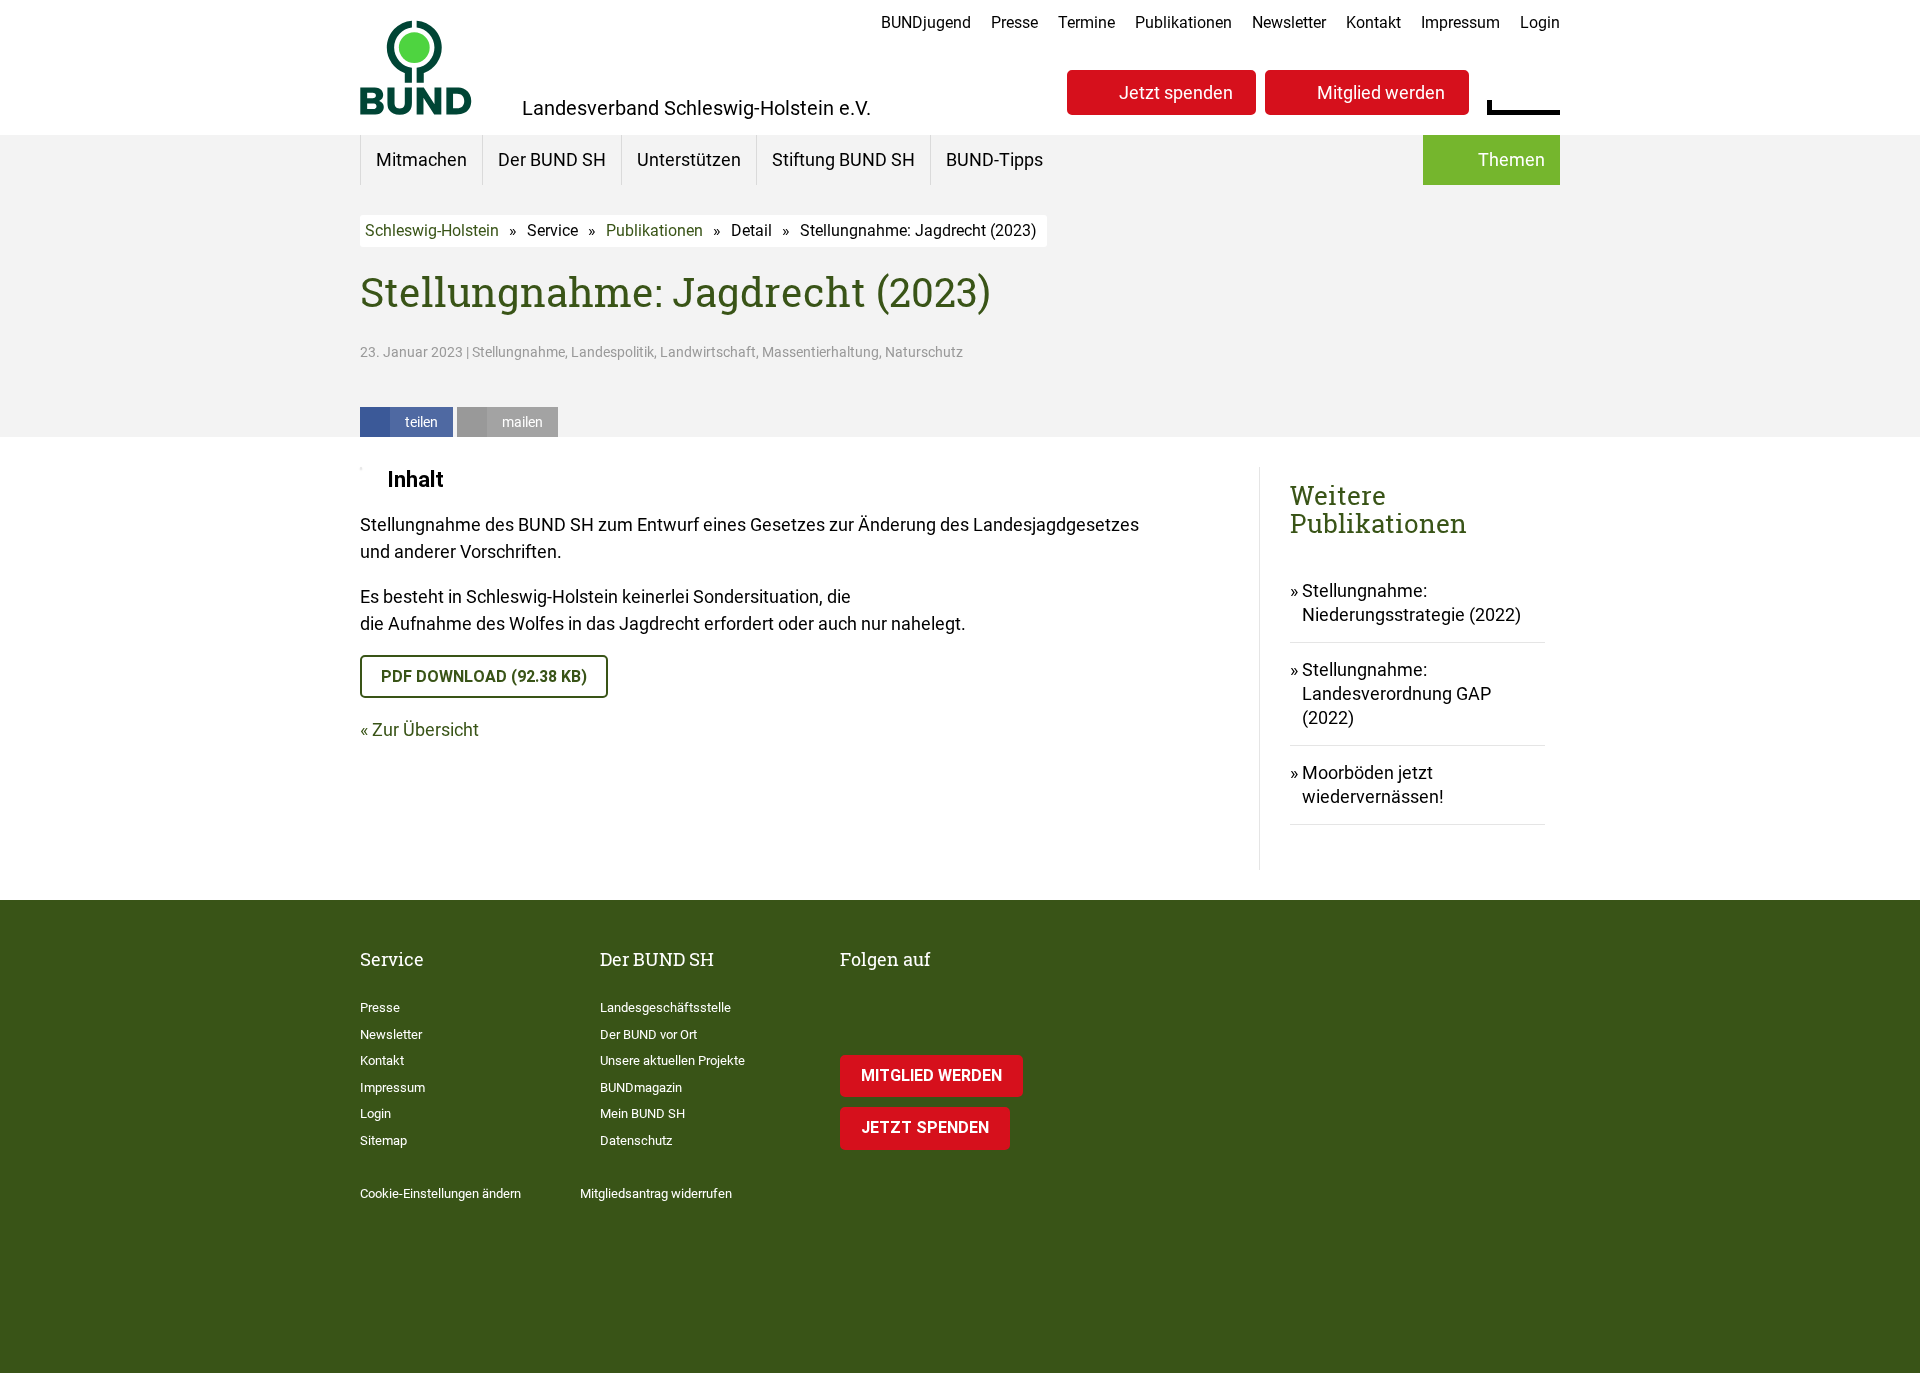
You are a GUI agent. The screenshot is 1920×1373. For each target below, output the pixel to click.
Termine (1086, 22)
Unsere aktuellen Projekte (672, 1060)
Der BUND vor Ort (648, 1034)
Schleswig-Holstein (432, 230)
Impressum (1460, 22)
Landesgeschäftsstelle (665, 1007)
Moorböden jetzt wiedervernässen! (1373, 784)
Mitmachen (421, 159)
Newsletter (1289, 22)
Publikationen (1183, 22)
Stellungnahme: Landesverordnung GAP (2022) (1396, 693)
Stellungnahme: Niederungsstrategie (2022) (1411, 602)
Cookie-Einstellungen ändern (440, 1193)
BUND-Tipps (994, 159)
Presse (1014, 22)
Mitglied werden (1381, 92)
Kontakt (1373, 22)
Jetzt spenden (1176, 92)
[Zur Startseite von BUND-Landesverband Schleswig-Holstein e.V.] (416, 67)
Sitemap (383, 1140)
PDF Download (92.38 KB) (484, 676)
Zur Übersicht (425, 729)
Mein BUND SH (642, 1113)
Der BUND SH (552, 159)
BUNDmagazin (641, 1087)
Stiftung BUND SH (843, 159)
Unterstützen (689, 159)
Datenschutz (636, 1140)
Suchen (1544, 90)
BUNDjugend (926, 22)
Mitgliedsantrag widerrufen (656, 1193)
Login (1540, 22)
